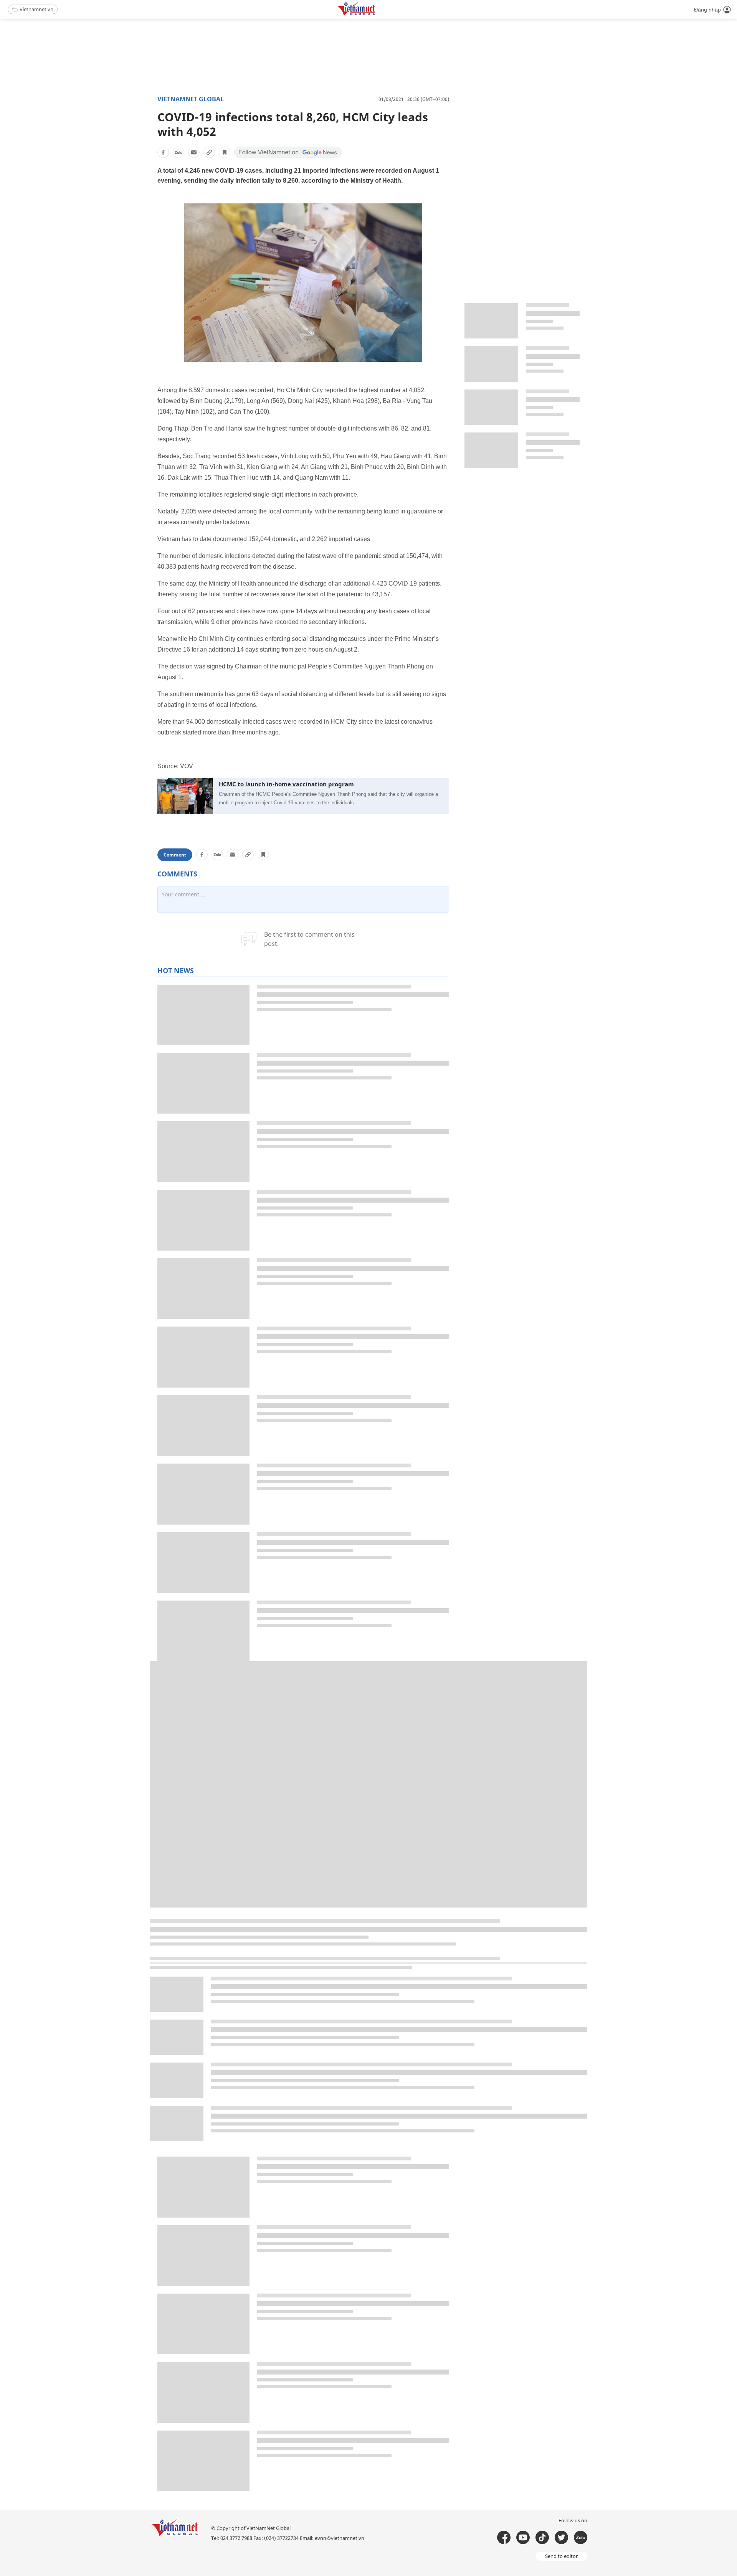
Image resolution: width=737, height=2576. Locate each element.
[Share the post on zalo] (178, 152)
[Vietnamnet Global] (376, 14)
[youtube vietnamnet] (523, 2537)
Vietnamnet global (191, 99)
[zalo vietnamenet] (581, 2537)
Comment (175, 855)
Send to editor (561, 2556)
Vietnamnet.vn (36, 9)
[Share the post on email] (194, 152)
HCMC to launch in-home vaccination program (286, 784)
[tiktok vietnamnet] (542, 2537)
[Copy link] (209, 152)
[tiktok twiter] (561, 2537)
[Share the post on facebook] (163, 152)
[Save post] (225, 152)
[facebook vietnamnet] (504, 2537)
